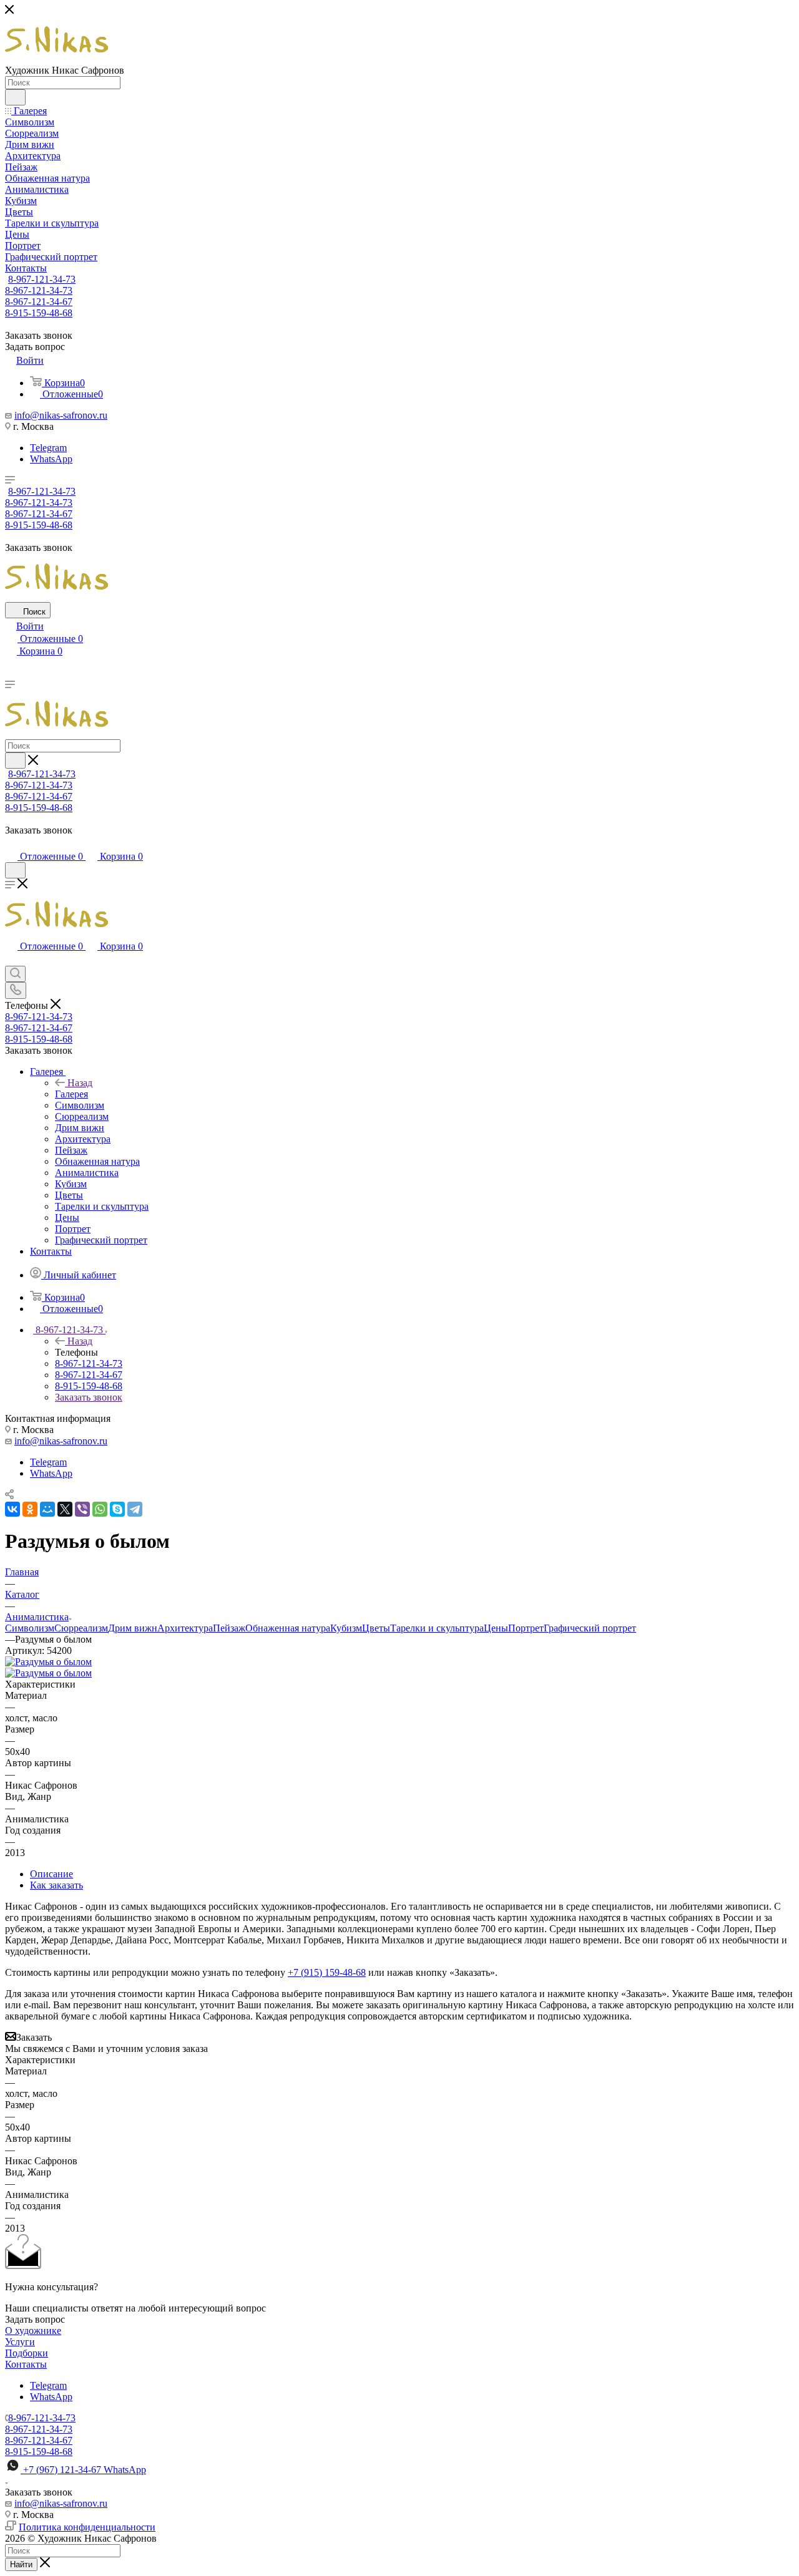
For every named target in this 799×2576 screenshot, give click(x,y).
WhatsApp (51, 459)
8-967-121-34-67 (39, 302)
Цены (496, 1628)
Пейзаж (229, 1628)
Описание (51, 1874)
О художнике (33, 2331)
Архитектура (185, 1628)
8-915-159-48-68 (39, 313)
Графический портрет (590, 1628)
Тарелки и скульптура (437, 1628)
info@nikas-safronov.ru (61, 415)
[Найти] (15, 97)
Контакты (26, 2364)
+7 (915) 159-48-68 (327, 1972)
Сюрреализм (81, 1628)
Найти (21, 2564)
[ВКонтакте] (12, 1509)
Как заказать (56, 1885)
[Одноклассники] (30, 1509)
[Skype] (117, 1509)
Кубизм (346, 1628)
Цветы (376, 1628)
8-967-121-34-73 (42, 279)
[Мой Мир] (47, 1509)
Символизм (30, 1628)
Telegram (48, 448)
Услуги (20, 2342)
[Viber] (82, 1509)
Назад (80, 1083)
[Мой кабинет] (11, 844)
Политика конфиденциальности (87, 2527)
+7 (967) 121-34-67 (85, 2470)
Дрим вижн (133, 1628)
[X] (65, 1509)
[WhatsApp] (100, 1509)
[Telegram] (135, 1509)
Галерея (71, 1094)
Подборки (27, 2353)
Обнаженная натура (288, 1628)
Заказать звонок (89, 1397)
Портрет (526, 1628)
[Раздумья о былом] (48, 1662)
